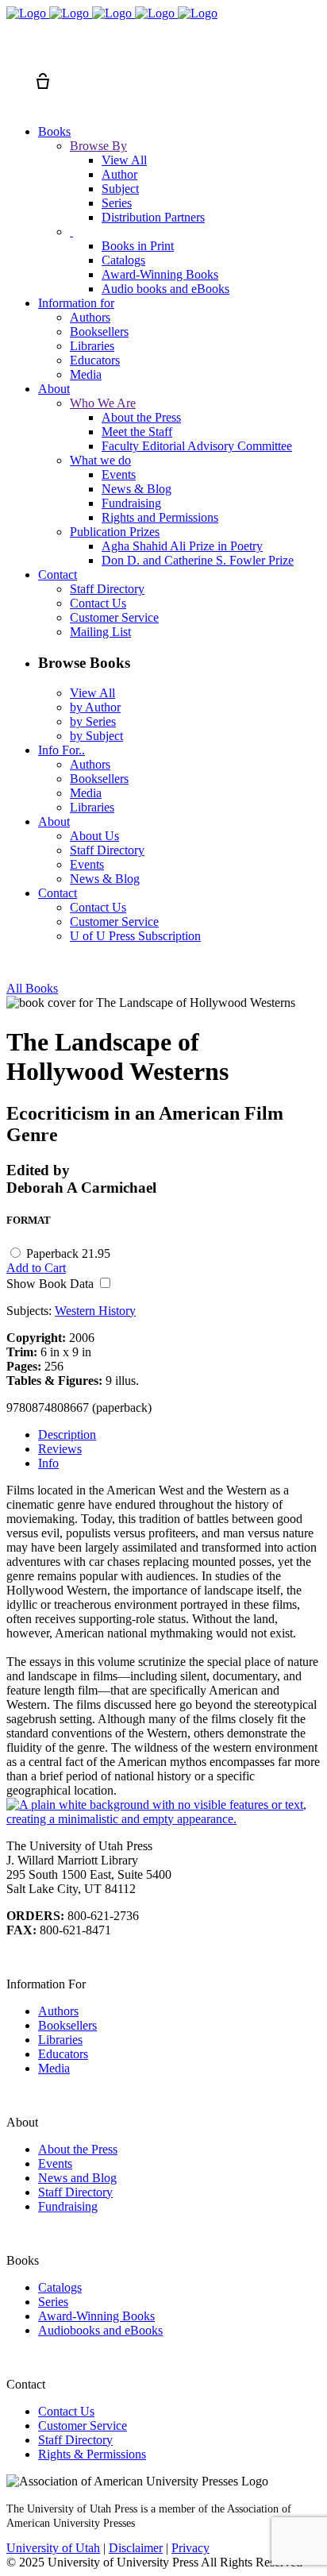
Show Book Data (52, 1284)
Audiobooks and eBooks (100, 2330)
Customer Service (83, 2426)
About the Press (78, 2149)
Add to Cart (36, 1268)
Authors (58, 2011)
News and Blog (77, 2178)
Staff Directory (75, 2192)
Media (54, 2068)
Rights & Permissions (92, 2454)
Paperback (68, 1253)
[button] (14, 52)
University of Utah (53, 2548)
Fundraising (68, 2206)
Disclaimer (136, 2548)
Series (53, 2302)
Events (55, 2163)
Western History (95, 1311)
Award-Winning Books (96, 2316)
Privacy (190, 2548)
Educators (63, 2054)
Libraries (60, 2040)
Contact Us (66, 2411)
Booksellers (67, 2025)
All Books (32, 988)
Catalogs (60, 2287)
